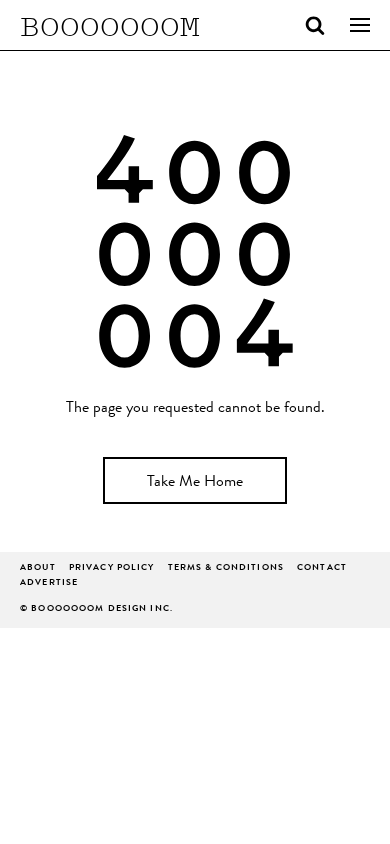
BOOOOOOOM (110, 25)
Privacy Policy (112, 568)
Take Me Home (195, 483)
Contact (322, 568)
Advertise (49, 583)
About (38, 568)
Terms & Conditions (226, 568)
